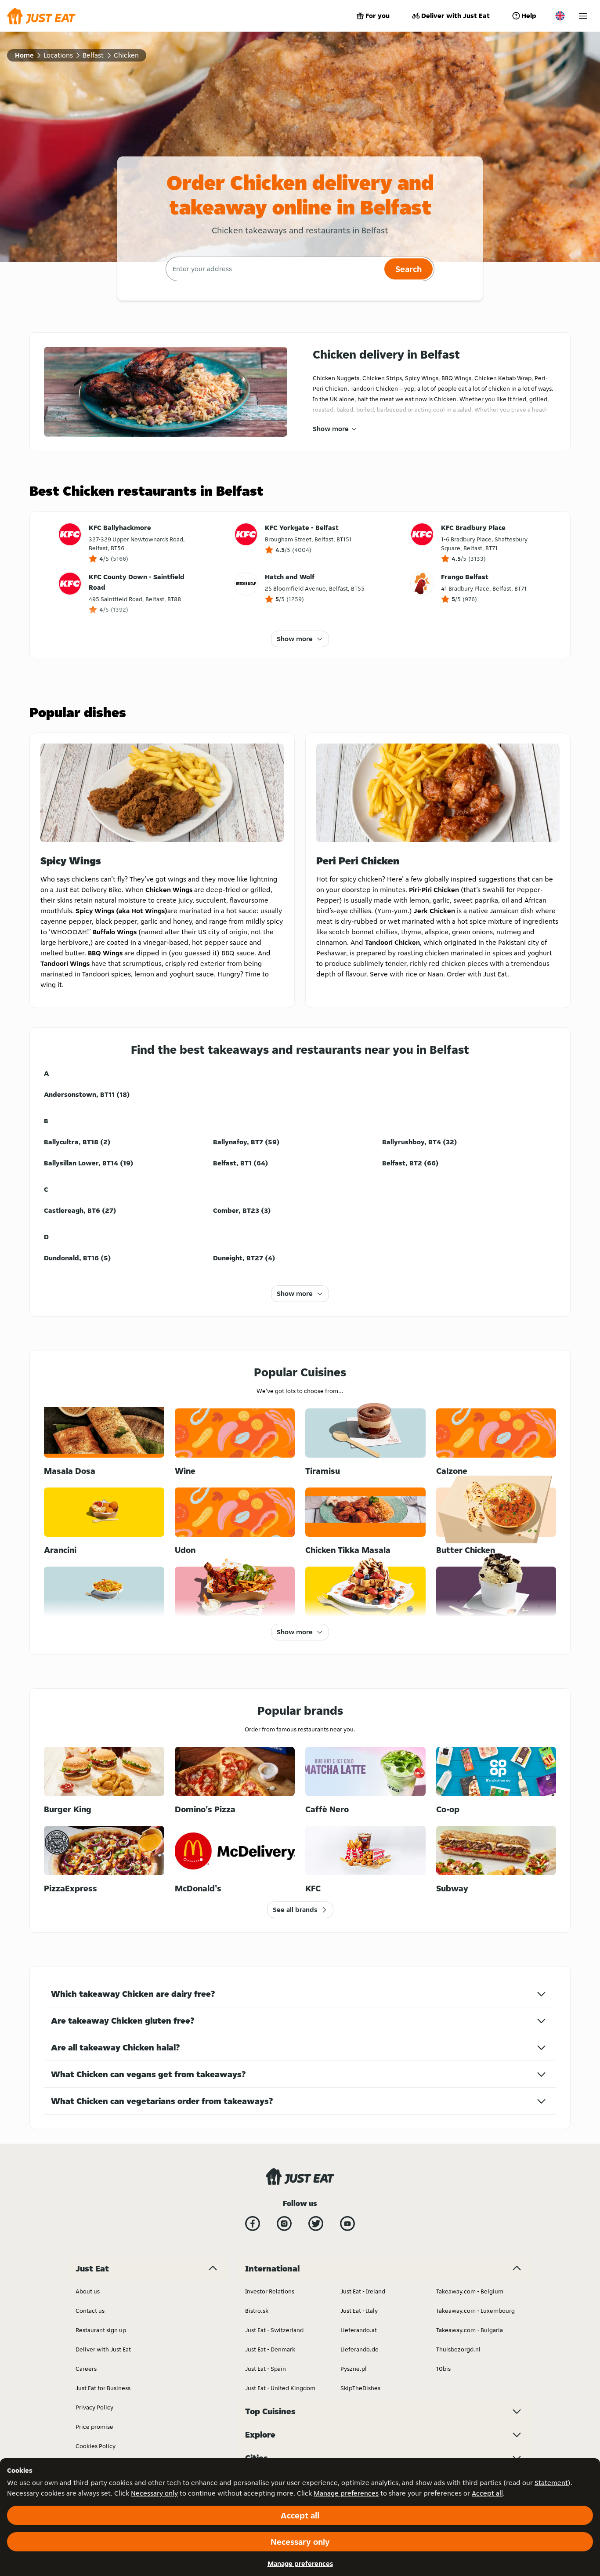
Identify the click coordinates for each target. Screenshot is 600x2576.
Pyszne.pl (354, 2369)
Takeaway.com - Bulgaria (470, 2330)
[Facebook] (253, 2224)
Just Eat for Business (103, 2388)
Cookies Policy (96, 2446)
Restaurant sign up (101, 2330)
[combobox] (274, 269)
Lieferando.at (359, 2330)
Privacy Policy (94, 2407)
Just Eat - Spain (266, 2369)
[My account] (583, 16)
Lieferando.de (360, 2349)
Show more (331, 429)
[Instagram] (284, 2224)
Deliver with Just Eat (455, 16)
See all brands (295, 1910)
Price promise (94, 2427)
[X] (316, 2224)
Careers (86, 2369)
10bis (443, 2369)
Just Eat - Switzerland (274, 2330)
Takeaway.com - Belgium (470, 2291)
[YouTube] (347, 2224)
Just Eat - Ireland (363, 2291)
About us (88, 2291)
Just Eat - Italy (359, 2311)
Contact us (90, 2311)
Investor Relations (270, 2291)
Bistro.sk (257, 2311)
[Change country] (560, 16)
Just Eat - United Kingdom (280, 2388)
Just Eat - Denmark (270, 2349)
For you (378, 16)
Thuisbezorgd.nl (458, 2349)
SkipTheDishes (360, 2388)
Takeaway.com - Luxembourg (475, 2311)
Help (529, 16)
